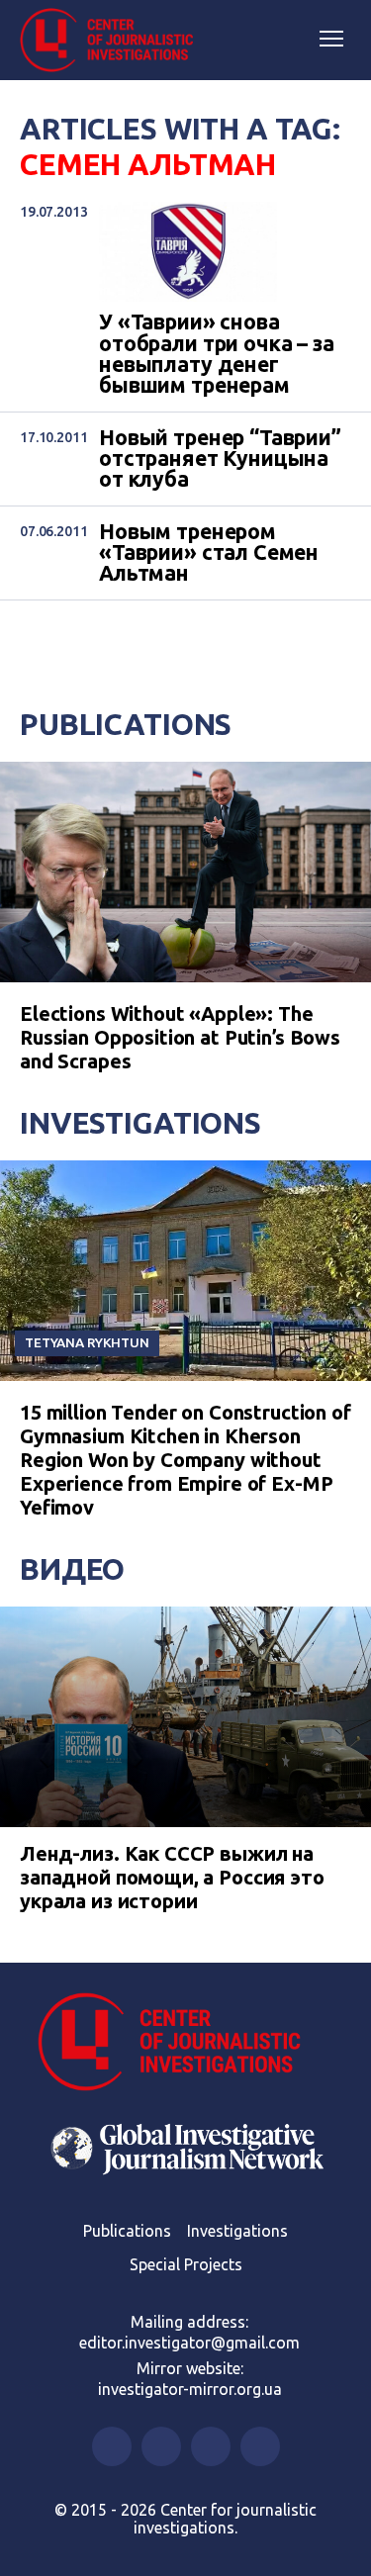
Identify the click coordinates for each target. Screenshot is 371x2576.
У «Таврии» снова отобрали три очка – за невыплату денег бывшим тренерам (217, 354)
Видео (72, 1569)
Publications (126, 724)
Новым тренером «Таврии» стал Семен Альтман (209, 553)
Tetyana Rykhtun (87, 1342)
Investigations (140, 1123)
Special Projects (186, 2264)
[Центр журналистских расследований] (114, 41)
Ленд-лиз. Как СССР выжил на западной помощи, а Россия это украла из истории (172, 1877)
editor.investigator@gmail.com (189, 2343)
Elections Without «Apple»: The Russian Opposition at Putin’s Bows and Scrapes (180, 1037)
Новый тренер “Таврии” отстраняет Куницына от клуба (220, 459)
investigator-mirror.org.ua (190, 2389)
